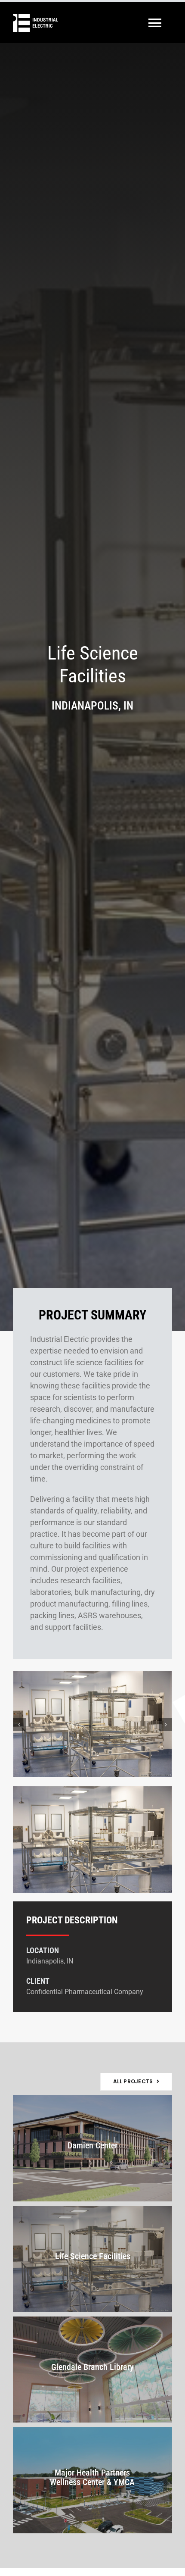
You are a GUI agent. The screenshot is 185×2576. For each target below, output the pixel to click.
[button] (19, 1725)
